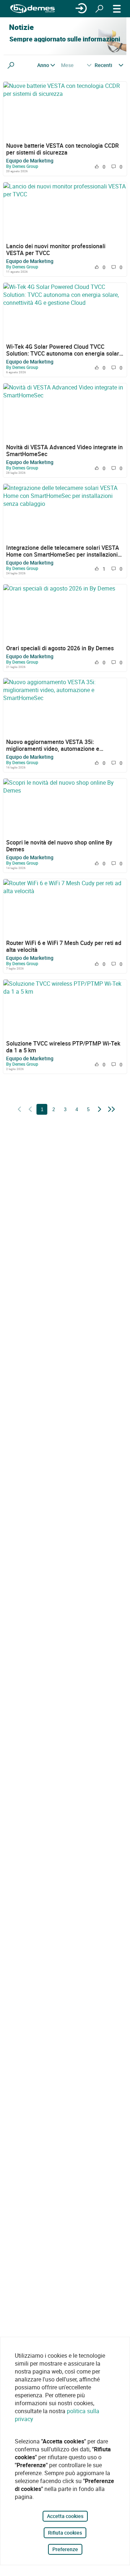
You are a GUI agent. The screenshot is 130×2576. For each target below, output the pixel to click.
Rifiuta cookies (65, 2533)
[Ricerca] (99, 9)
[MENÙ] (117, 9)
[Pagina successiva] (100, 1110)
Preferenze (65, 2549)
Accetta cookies (65, 2516)
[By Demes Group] (32, 9)
